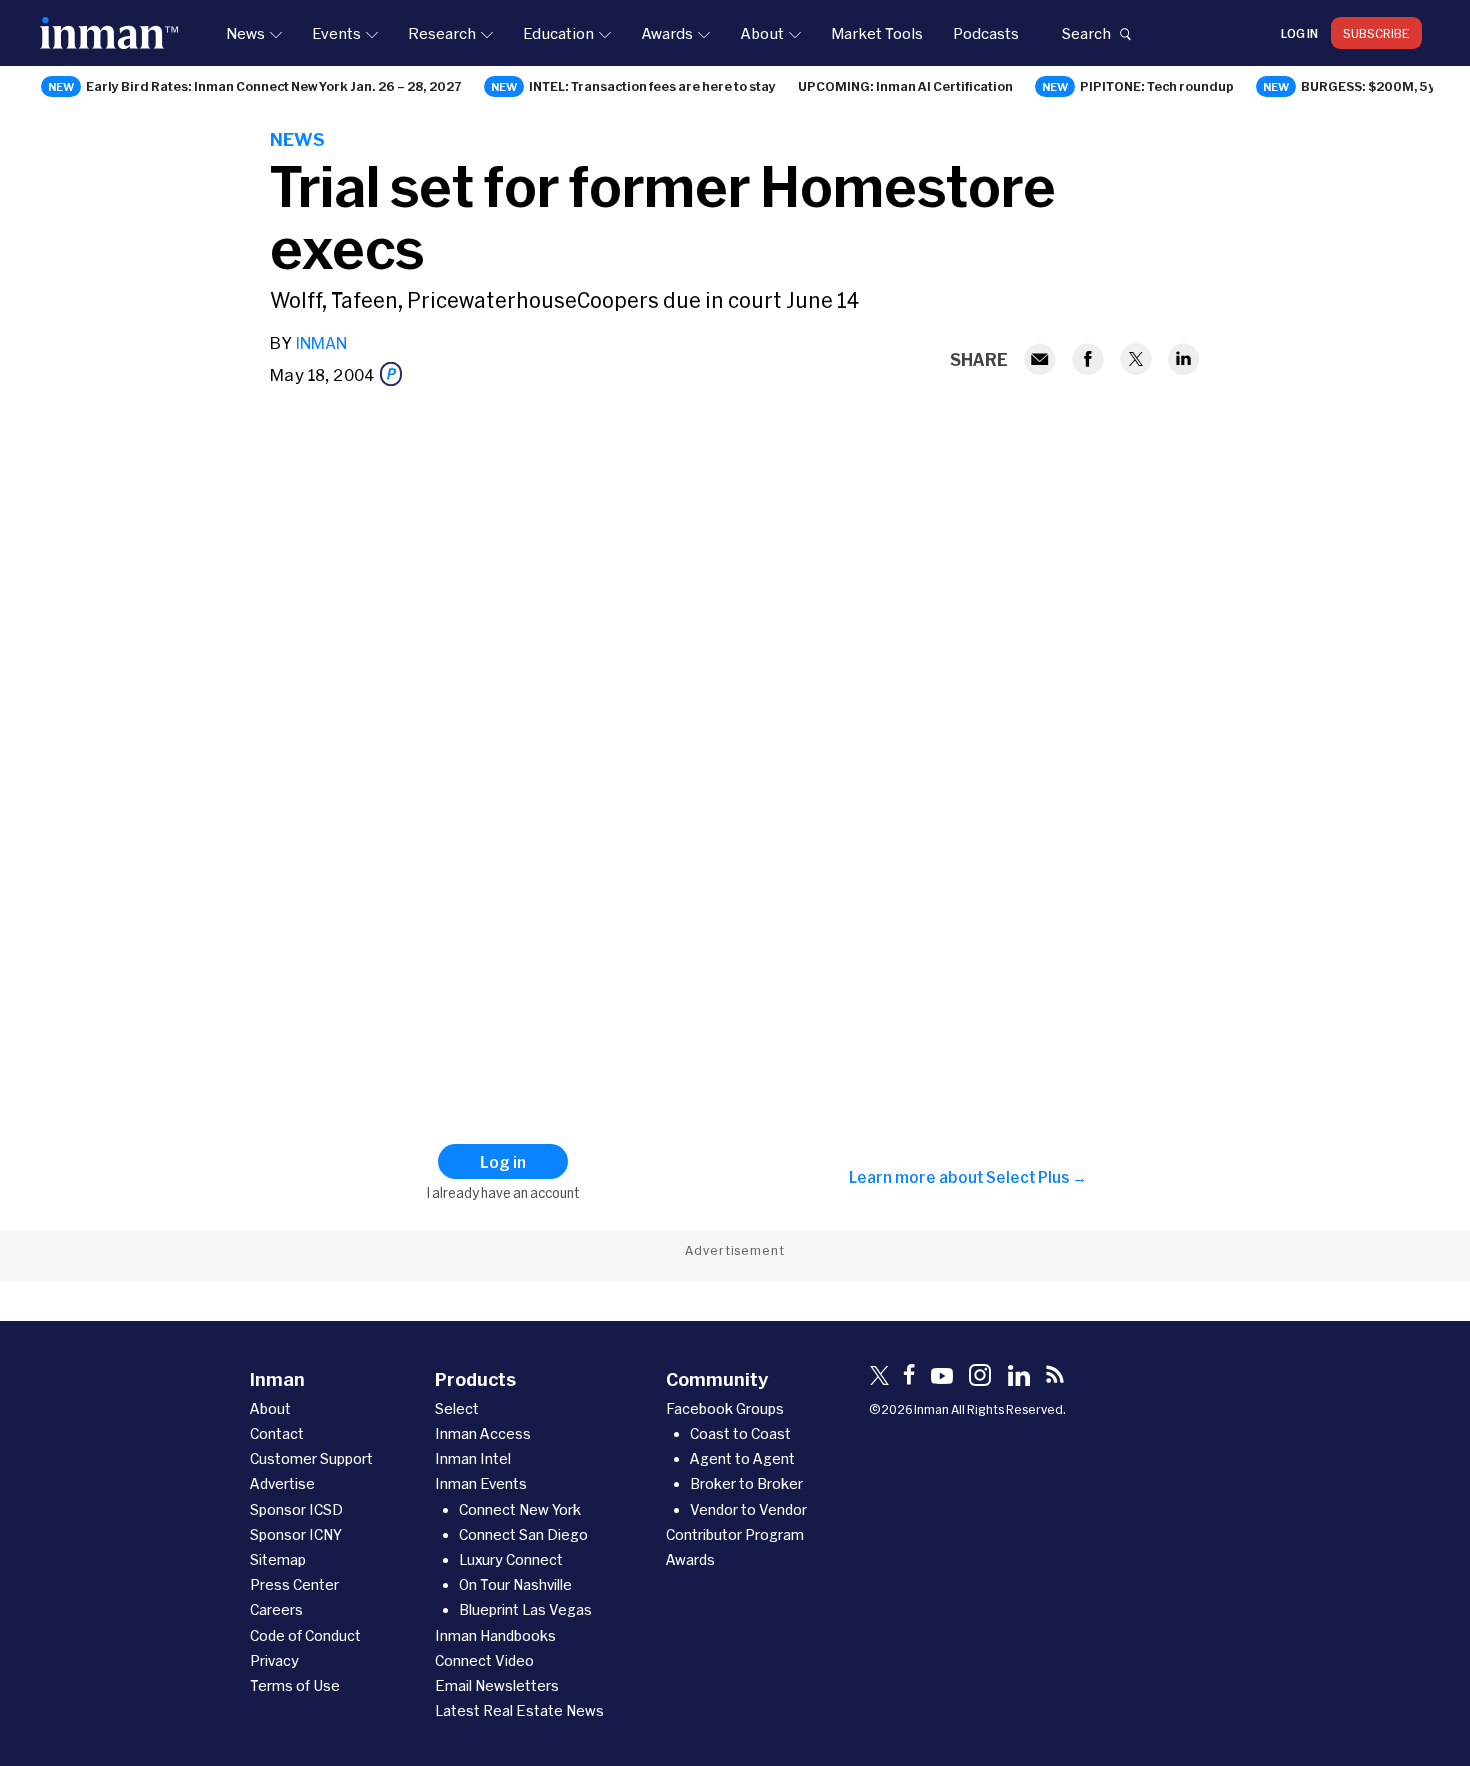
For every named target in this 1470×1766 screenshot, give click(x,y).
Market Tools (877, 33)
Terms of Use (295, 1685)
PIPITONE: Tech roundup (1157, 86)
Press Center (294, 1584)
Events (336, 33)
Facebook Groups (725, 1408)
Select (457, 1408)
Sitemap (278, 1559)
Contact (277, 1433)
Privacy (274, 1660)
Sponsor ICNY (296, 1534)
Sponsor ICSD (296, 1509)
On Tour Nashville (515, 1584)
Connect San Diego (523, 1534)
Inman (321, 342)
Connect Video (484, 1660)
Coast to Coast (740, 1433)
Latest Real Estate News (519, 1710)
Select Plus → (1036, 1177)
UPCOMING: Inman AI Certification (905, 86)
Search (1086, 33)
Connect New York (520, 1509)
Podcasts (986, 33)
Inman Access (483, 1433)
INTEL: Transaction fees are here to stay (652, 86)
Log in (1299, 33)
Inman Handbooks (495, 1635)
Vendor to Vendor (748, 1509)
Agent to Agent (742, 1458)
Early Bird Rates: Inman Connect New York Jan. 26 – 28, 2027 (274, 86)
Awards (667, 33)
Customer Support (311, 1458)
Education (558, 33)
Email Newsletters (497, 1685)
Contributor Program (735, 1534)
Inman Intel (473, 1458)
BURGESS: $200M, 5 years (1383, 86)
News (245, 33)
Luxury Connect (511, 1559)
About (762, 33)
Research (442, 33)
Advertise (282, 1483)
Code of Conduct (305, 1635)
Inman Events (481, 1483)
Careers (276, 1609)
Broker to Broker (746, 1483)
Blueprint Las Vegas (525, 1609)
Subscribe (1376, 33)
